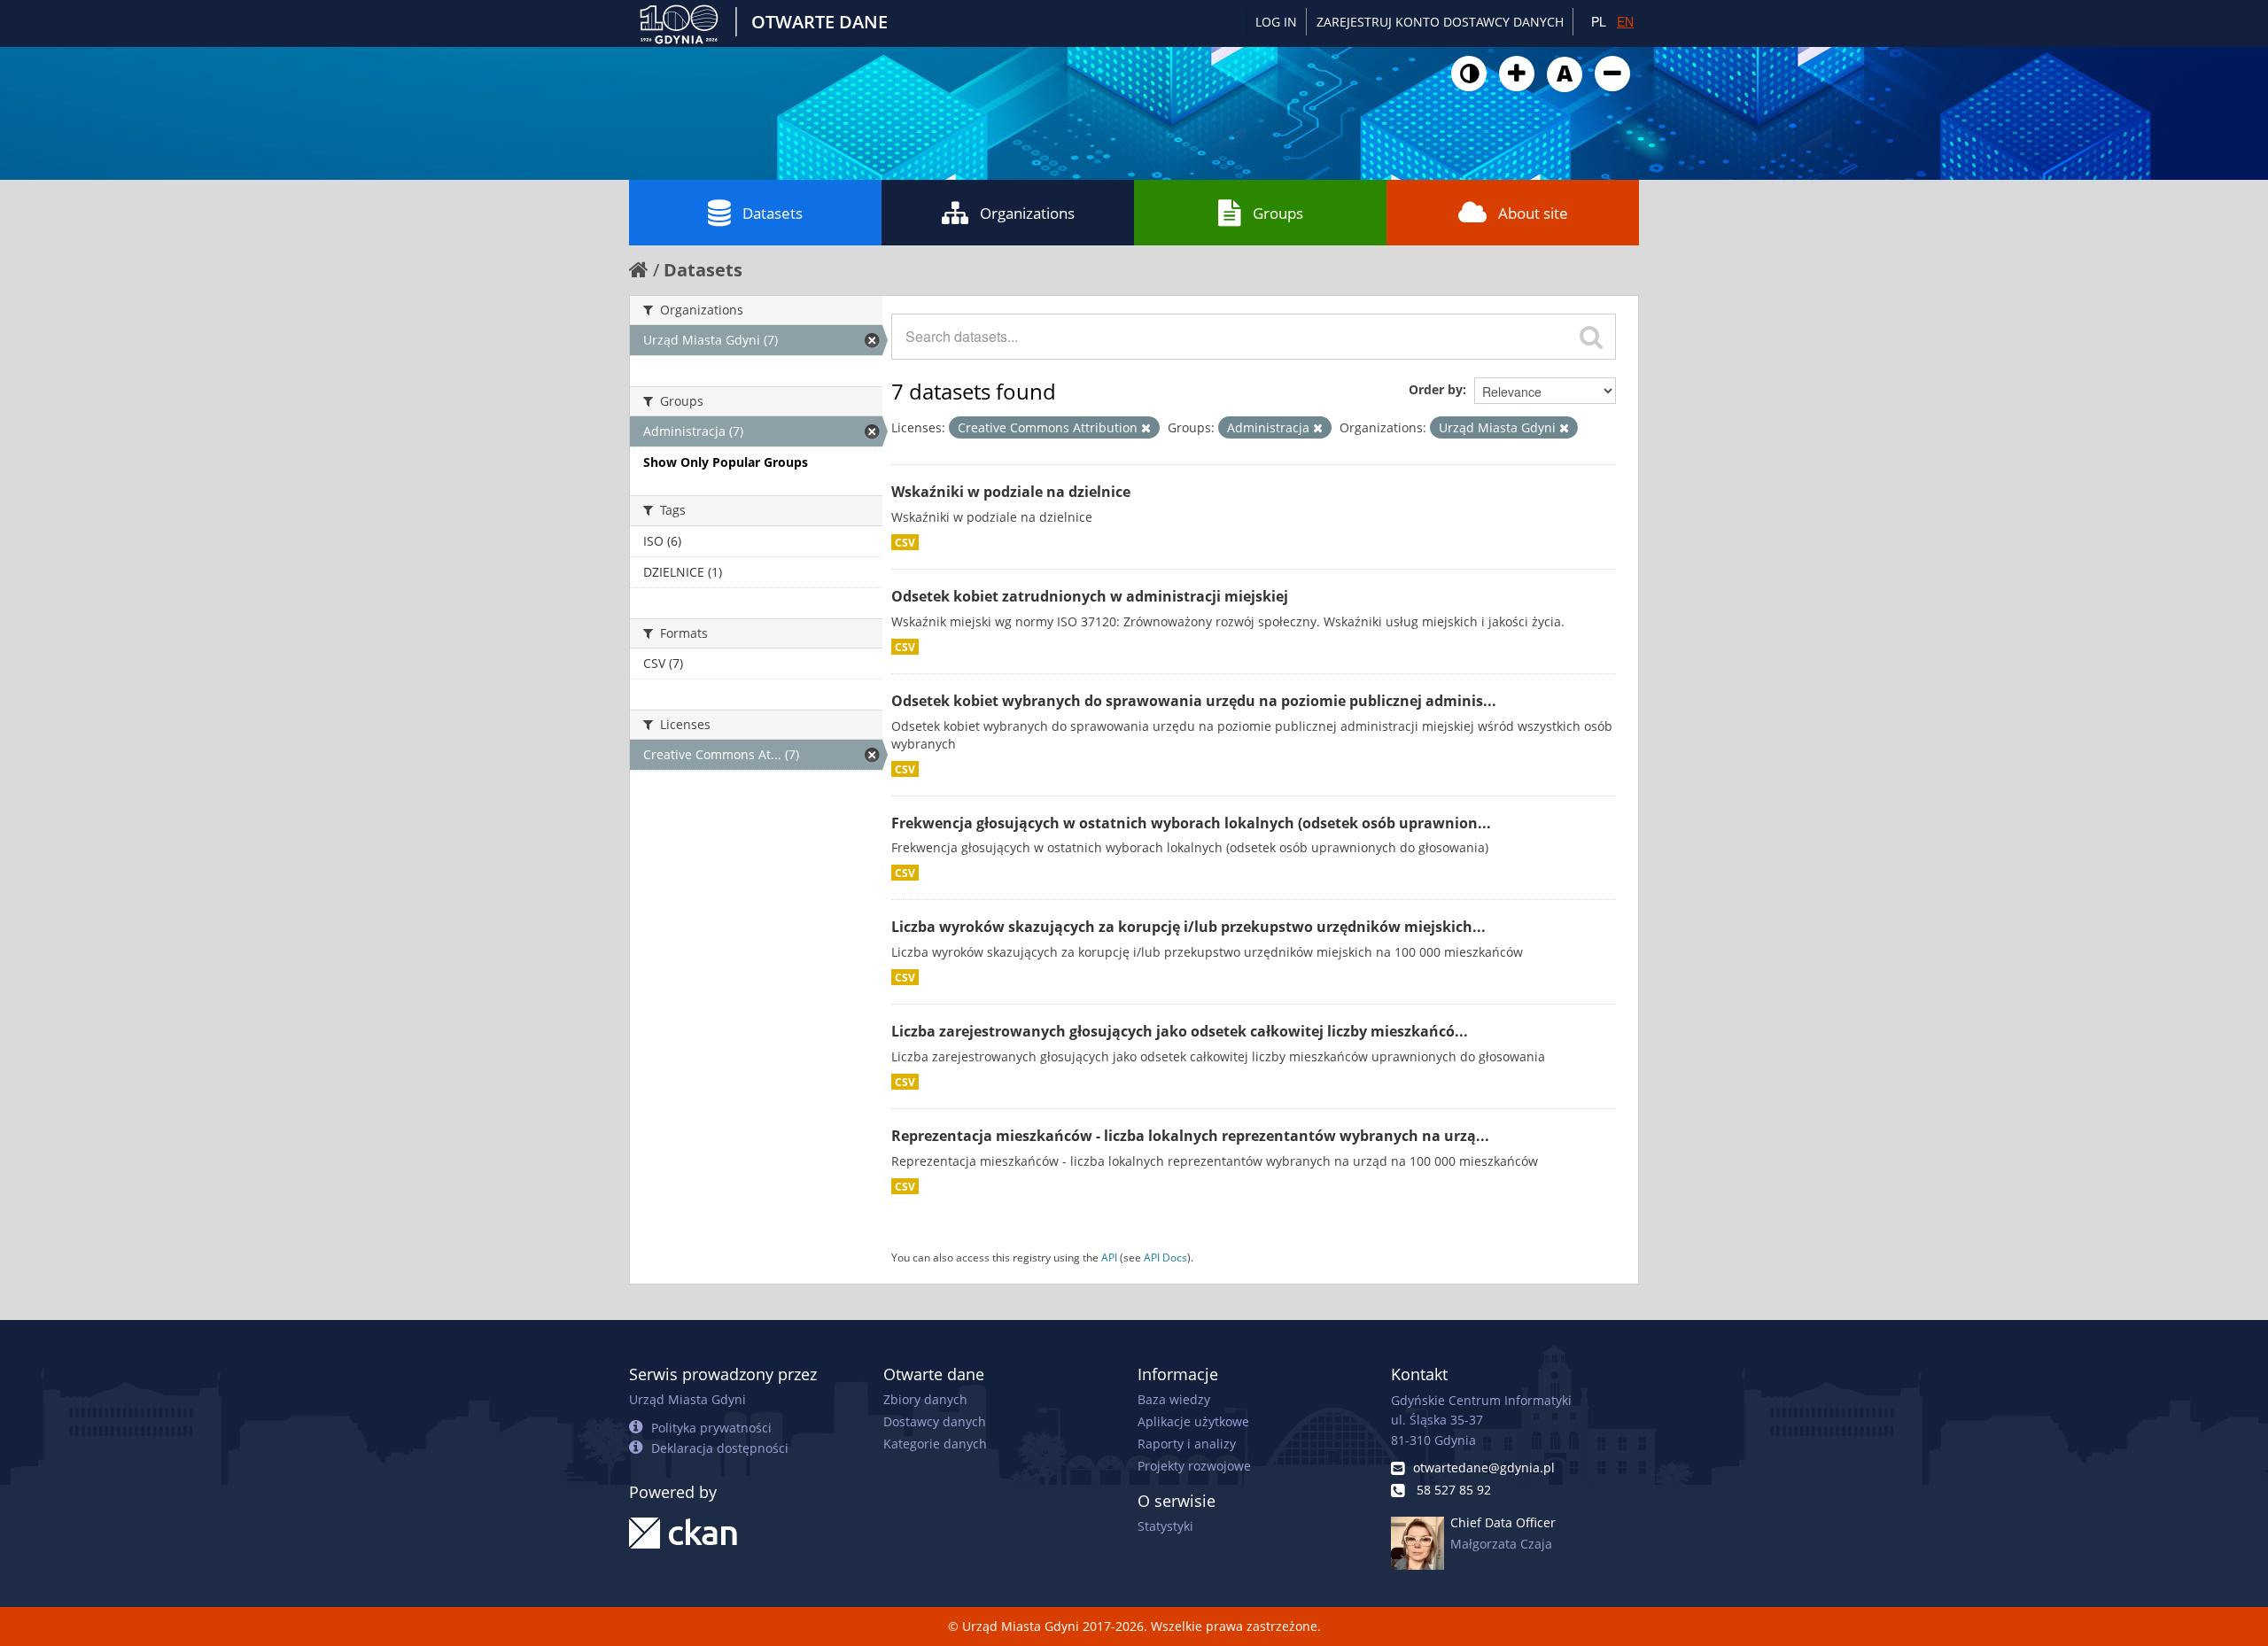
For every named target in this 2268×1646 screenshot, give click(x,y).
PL (1599, 21)
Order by (1436, 389)
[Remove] (1146, 428)
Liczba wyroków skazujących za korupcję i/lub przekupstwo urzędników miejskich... (1188, 927)
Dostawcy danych (935, 1421)
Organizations (1027, 213)
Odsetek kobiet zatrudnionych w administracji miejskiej (1090, 596)
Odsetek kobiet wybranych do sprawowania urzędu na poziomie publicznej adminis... (1194, 701)
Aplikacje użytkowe (1193, 1421)
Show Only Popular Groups (726, 462)
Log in (1276, 22)
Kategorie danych (935, 1444)
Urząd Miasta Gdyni (687, 1399)
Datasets (773, 213)
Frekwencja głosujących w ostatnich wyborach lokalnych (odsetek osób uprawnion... (1191, 823)
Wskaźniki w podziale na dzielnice (1011, 492)
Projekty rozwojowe (1194, 1466)
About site (1533, 213)
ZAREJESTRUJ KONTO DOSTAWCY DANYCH (1440, 22)
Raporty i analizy (1187, 1444)
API (1109, 1257)
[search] (1591, 337)
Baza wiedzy (1174, 1399)
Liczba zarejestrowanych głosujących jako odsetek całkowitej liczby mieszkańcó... (1180, 1031)
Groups (1278, 213)
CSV (905, 542)
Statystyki (1165, 1526)
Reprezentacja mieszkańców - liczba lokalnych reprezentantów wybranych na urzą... (1190, 1136)
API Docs (1165, 1257)
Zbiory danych (925, 1399)
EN (1625, 21)
